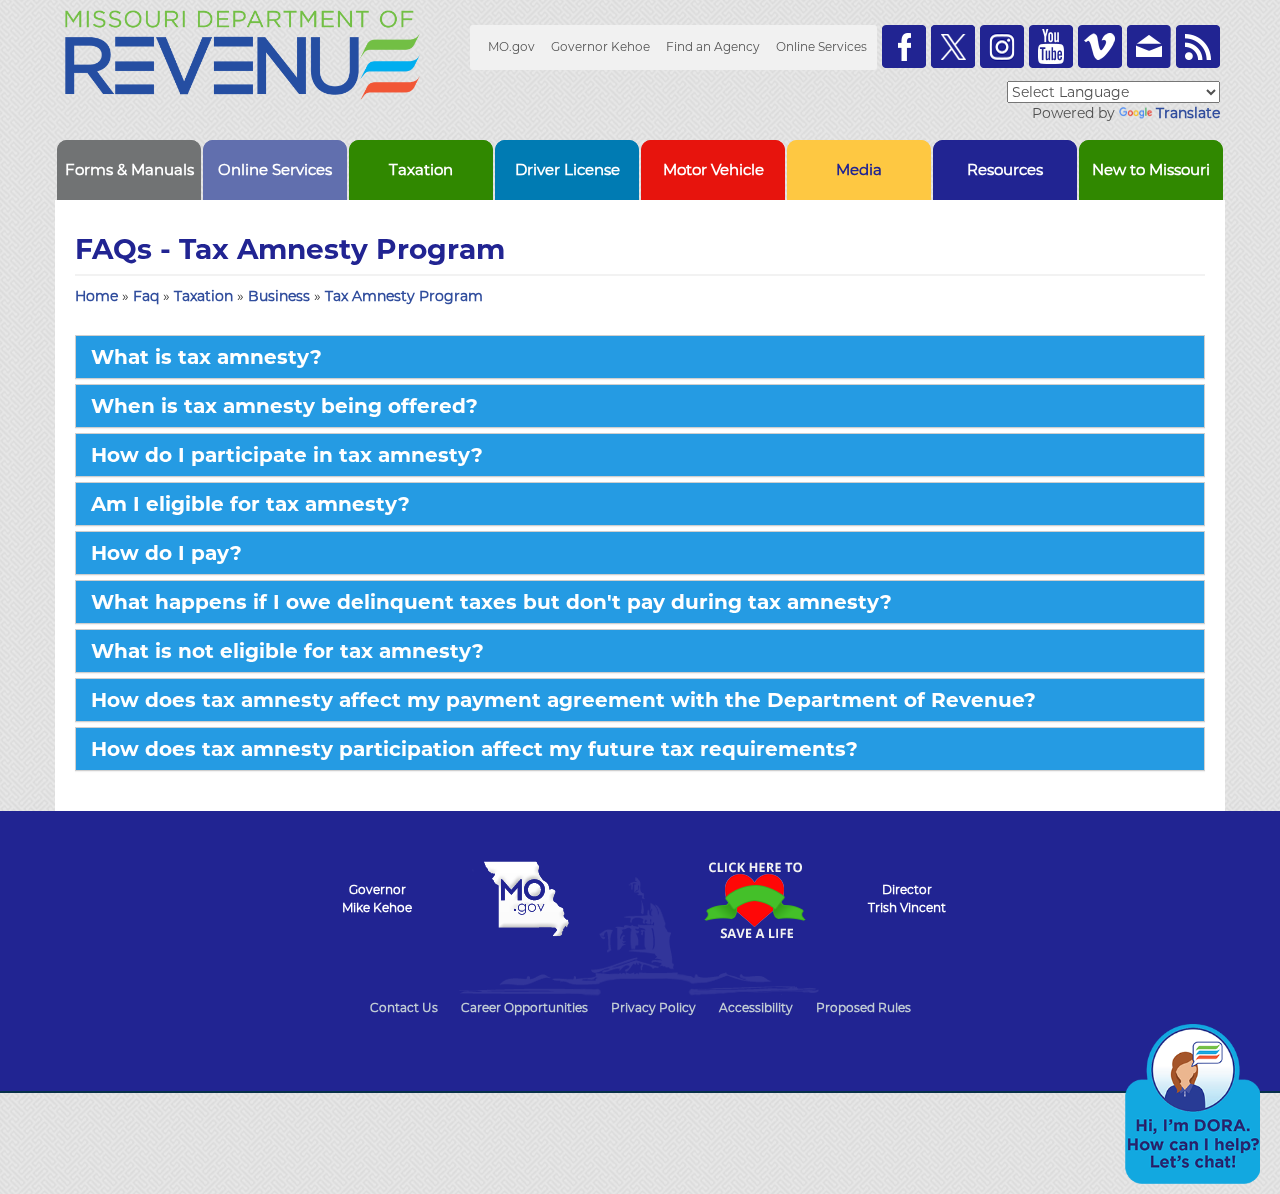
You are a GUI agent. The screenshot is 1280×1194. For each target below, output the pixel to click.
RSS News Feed (1198, 46)
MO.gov (511, 46)
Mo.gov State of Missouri (526, 899)
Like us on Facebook (904, 46)
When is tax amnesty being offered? (284, 406)
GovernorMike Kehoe (377, 898)
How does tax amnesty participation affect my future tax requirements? (474, 749)
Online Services (821, 46)
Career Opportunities (524, 1007)
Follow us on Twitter (953, 46)
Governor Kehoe (600, 46)
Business (281, 296)
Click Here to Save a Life (754, 900)
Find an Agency (713, 46)
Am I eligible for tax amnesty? (250, 504)
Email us (1149, 46)
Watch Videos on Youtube (1051, 46)
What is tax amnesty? (206, 357)
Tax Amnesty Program (404, 296)
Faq (148, 296)
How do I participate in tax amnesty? (287, 455)
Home (96, 296)
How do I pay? (166, 553)
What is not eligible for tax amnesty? (287, 651)
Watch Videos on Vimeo (1100, 46)
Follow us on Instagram (1002, 46)
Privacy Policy (653, 1007)
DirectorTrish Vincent (907, 898)
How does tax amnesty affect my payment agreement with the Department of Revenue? (563, 700)
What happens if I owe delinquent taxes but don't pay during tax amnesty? (491, 602)
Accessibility (756, 1007)
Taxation (205, 296)
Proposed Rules (863, 1007)
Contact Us (404, 1007)
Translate (1188, 113)
